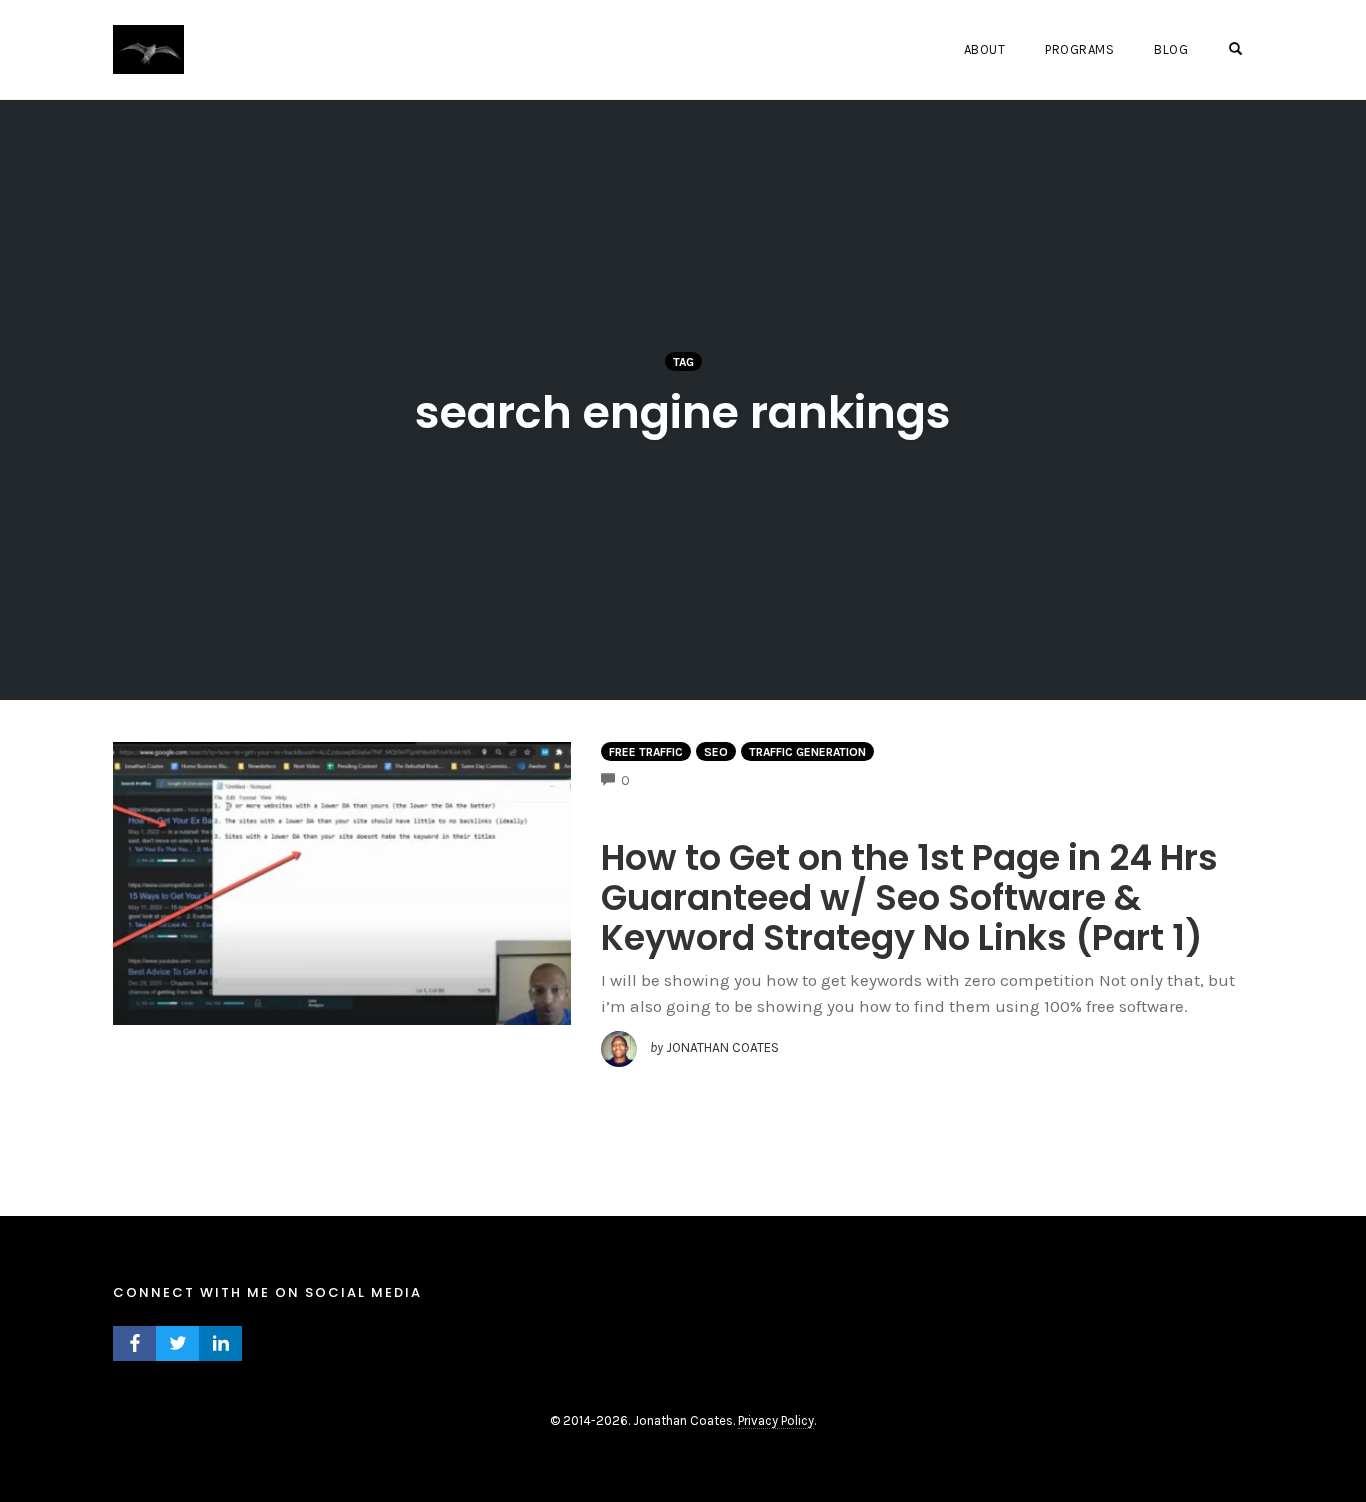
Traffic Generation (807, 752)
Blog (1171, 49)
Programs (1079, 49)
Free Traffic (646, 752)
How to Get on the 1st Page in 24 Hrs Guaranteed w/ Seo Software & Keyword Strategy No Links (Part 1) (909, 897)
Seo (716, 752)
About (985, 49)
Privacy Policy (776, 1420)
